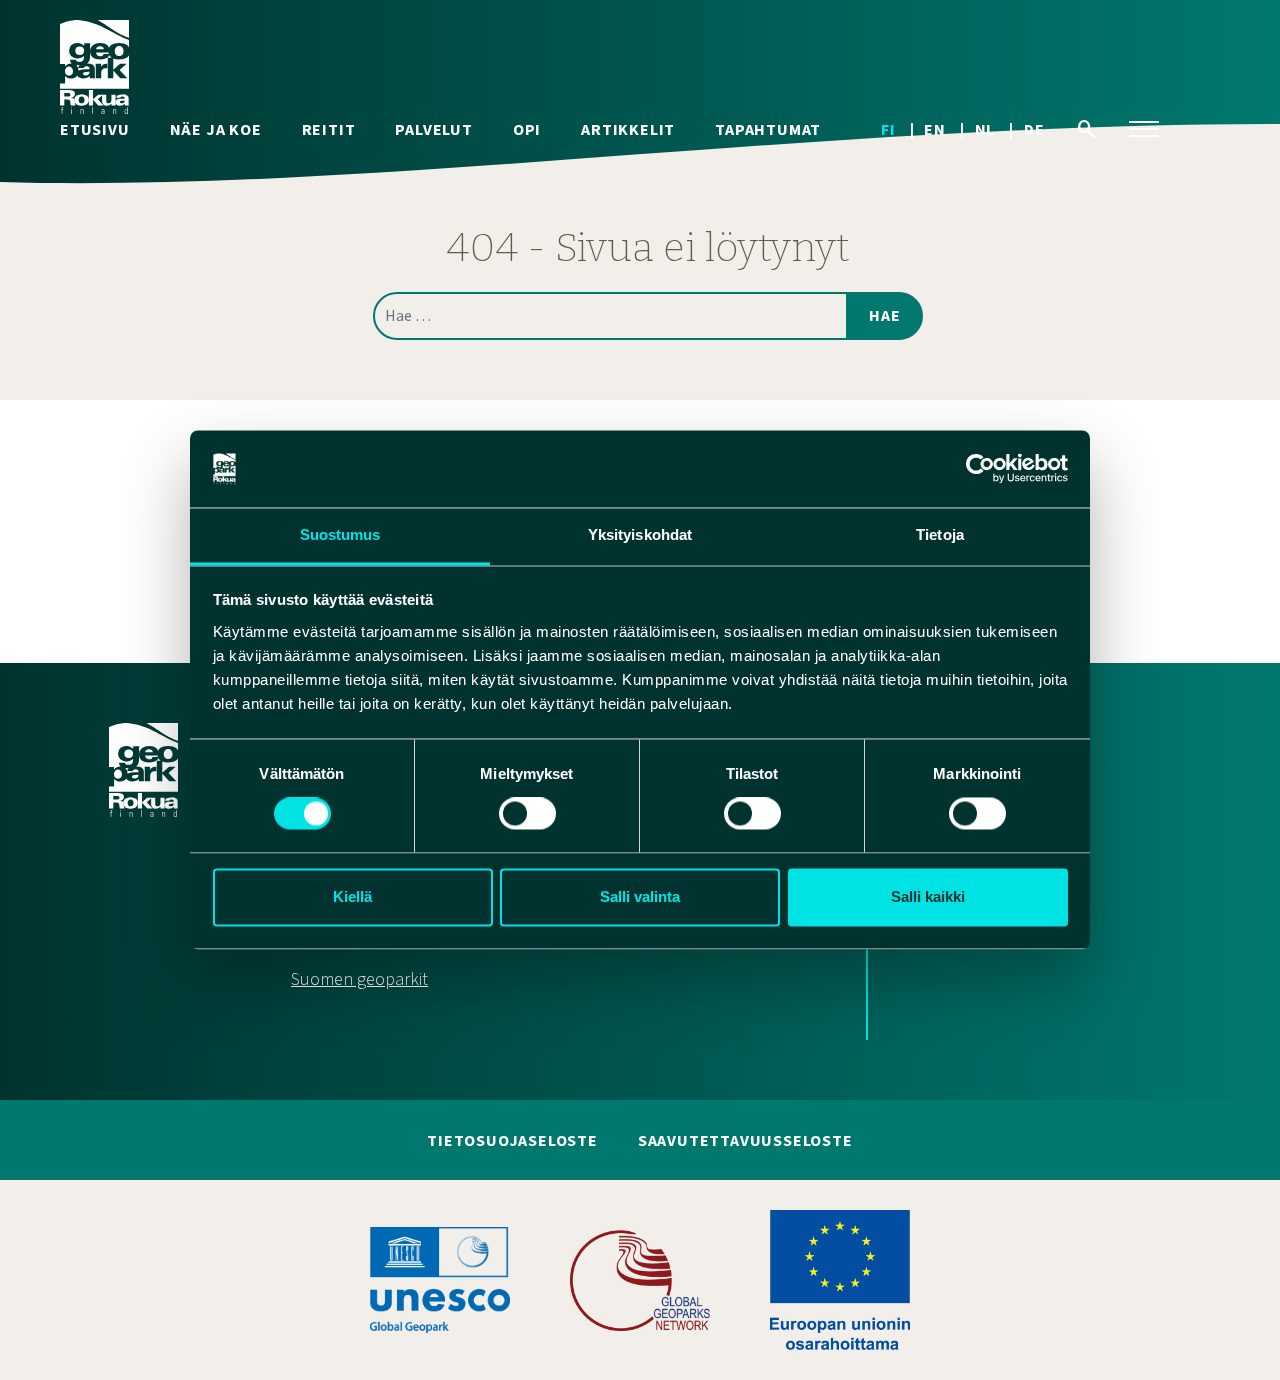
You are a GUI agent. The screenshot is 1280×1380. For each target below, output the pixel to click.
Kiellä (352, 896)
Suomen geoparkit (359, 979)
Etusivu (95, 130)
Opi (527, 130)
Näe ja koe (216, 130)
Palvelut (433, 130)
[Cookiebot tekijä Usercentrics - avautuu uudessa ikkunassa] (980, 469)
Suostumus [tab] (340, 534)
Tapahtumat (768, 130)
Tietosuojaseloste (512, 1141)
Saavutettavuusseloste (745, 1141)
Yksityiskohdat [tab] (640, 534)
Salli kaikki (928, 896)
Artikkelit (628, 130)
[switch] (527, 814)
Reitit (329, 130)
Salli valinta (640, 896)
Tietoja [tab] (940, 534)
